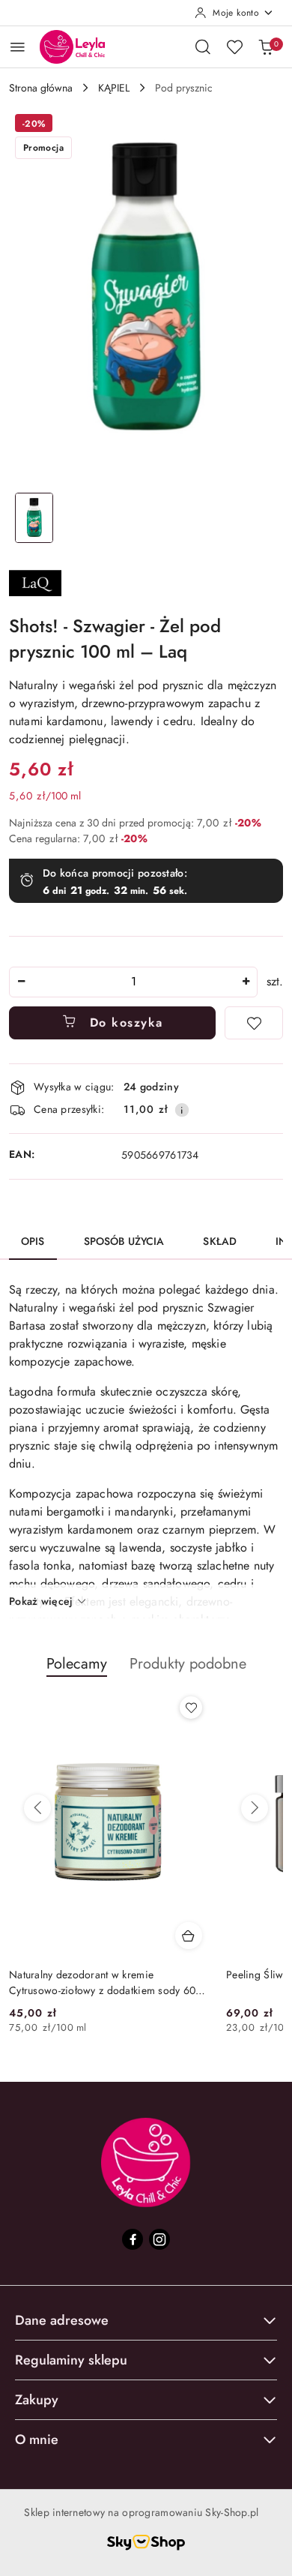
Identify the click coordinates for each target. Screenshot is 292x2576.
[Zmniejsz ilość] (21, 982)
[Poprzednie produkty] (37, 1808)
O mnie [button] (37, 2440)
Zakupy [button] (37, 2400)
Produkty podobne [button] (188, 1664)
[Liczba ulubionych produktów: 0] (234, 46)
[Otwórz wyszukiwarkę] (203, 46)
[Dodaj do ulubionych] (254, 1023)
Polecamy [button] (77, 1664)
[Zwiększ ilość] (246, 982)
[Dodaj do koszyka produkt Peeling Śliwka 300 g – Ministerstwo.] (189, 1936)
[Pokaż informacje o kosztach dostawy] (182, 1110)
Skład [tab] (220, 1241)
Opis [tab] (33, 1241)
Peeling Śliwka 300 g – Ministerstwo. (95, 1975)
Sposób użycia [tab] (124, 1241)
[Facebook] (133, 2239)
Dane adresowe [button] (62, 2320)
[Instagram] (159, 2239)
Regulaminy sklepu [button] (71, 2360)
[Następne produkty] (255, 1808)
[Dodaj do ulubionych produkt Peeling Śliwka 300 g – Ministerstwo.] (191, 1708)
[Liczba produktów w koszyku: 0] (266, 46)
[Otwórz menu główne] (18, 47)
